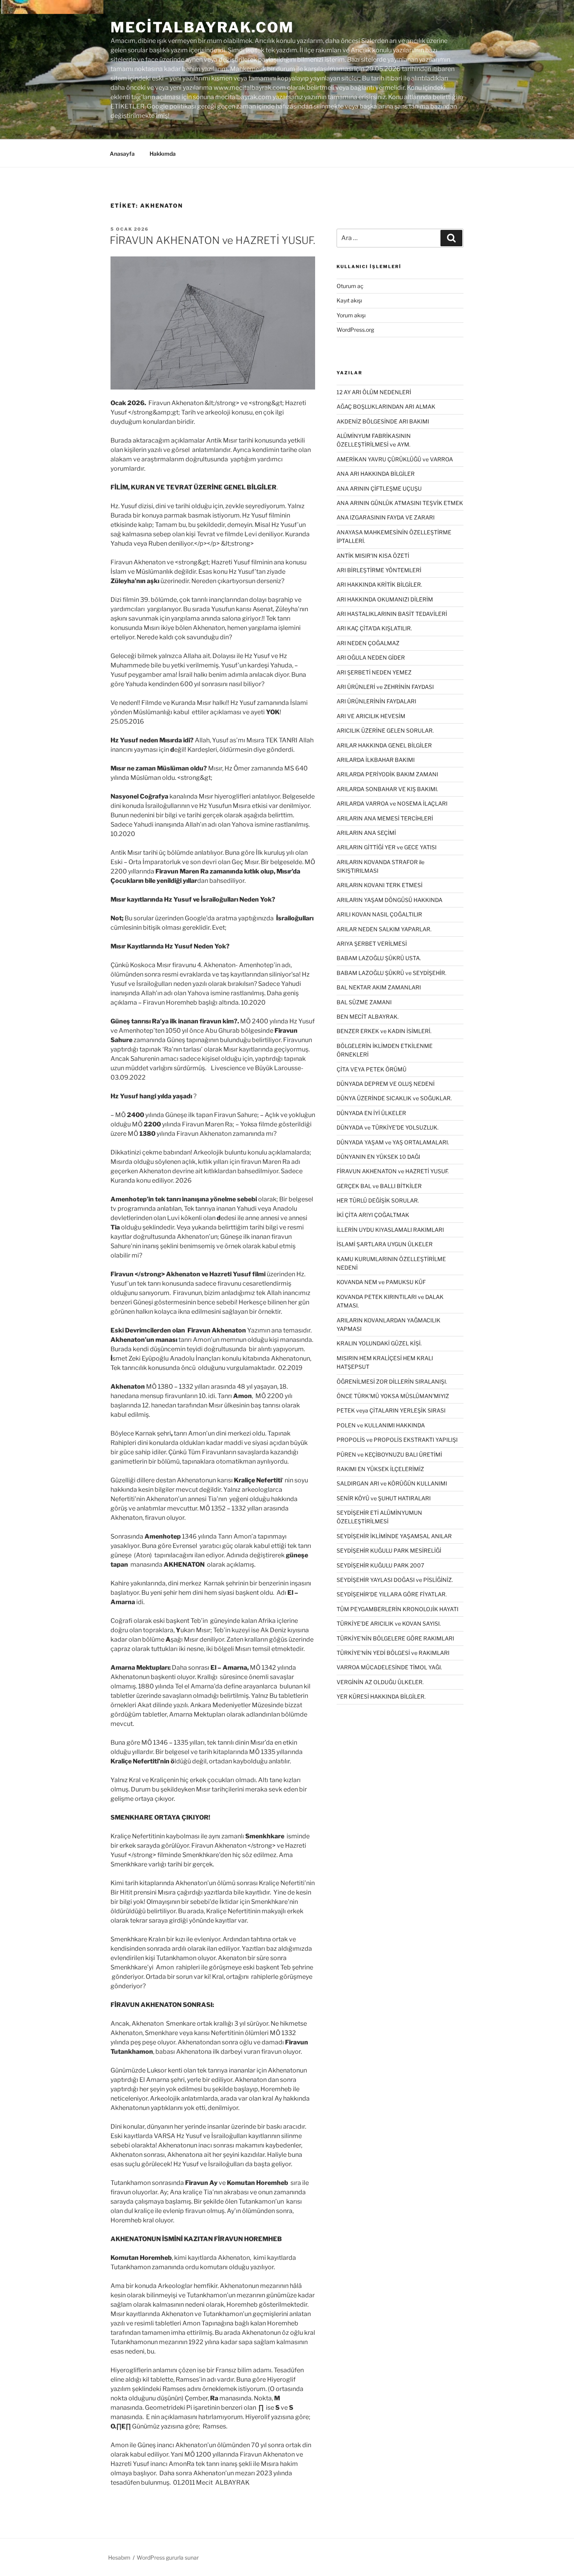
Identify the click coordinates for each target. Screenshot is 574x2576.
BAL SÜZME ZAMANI (364, 1002)
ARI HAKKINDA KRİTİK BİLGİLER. (379, 584)
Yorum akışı (351, 315)
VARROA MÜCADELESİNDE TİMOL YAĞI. (389, 1667)
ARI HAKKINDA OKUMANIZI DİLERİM (385, 599)
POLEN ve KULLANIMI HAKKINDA (381, 1425)
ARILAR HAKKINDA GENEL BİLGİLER (384, 745)
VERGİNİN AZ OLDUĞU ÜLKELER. (380, 1682)
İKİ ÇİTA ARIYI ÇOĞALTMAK (373, 1215)
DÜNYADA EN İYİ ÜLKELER (371, 1113)
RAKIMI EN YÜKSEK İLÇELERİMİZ (380, 1469)
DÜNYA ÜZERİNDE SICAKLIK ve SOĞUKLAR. (394, 1098)
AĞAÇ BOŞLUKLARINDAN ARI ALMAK (386, 407)
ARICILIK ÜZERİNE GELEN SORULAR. (385, 730)
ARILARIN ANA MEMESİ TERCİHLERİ (385, 818)
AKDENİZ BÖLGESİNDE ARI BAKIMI (383, 421)
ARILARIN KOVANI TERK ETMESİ (380, 885)
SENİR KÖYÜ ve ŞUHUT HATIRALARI (384, 1498)
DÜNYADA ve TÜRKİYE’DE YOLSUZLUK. (388, 1127)
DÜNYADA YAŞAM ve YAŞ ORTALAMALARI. (393, 1142)
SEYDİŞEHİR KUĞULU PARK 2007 (380, 1565)
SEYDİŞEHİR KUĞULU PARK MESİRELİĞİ (389, 1550)
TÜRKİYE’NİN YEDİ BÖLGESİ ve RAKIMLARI (393, 1653)
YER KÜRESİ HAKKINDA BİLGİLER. (381, 1696)
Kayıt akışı (349, 300)
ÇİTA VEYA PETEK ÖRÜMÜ (372, 1069)
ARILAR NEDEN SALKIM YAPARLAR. (384, 929)
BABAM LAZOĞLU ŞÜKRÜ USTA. (379, 958)
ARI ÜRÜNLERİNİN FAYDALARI (376, 701)
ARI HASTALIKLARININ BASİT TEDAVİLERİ (392, 614)
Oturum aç (350, 286)
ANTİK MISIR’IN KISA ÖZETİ (373, 556)
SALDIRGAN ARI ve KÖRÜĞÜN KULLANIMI (392, 1483)
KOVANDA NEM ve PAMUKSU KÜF (381, 1282)
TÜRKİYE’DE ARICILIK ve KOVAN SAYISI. (389, 1623)
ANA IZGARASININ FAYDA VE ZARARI (386, 517)
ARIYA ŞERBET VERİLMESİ (372, 944)
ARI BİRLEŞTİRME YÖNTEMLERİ (379, 570)
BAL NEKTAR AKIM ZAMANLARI (379, 987)
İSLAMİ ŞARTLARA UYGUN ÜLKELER (385, 1244)
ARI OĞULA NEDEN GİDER (371, 657)
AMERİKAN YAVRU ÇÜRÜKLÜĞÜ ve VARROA (395, 459)
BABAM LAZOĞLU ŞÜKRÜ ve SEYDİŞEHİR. (391, 973)
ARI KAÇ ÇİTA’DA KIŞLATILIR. (374, 628)
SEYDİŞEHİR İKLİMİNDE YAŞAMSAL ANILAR (394, 1536)
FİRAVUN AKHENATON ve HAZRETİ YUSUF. (212, 240)
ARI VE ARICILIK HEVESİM (371, 716)
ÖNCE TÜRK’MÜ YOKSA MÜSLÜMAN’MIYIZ (393, 1396)
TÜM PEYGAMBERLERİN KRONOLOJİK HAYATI (398, 1609)
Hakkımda (163, 154)
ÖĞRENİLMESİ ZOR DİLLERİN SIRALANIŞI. (392, 1381)
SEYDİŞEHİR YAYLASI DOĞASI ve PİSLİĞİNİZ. (395, 1580)
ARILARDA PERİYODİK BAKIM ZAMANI (387, 774)
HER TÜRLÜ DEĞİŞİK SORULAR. (378, 1200)
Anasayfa (122, 154)
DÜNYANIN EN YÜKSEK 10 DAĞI (378, 1157)
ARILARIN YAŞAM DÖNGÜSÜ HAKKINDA (389, 900)
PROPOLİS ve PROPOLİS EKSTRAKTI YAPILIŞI (397, 1440)
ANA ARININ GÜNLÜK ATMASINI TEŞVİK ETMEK (400, 503)
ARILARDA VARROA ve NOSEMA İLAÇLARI (392, 803)
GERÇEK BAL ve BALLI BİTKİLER (379, 1186)
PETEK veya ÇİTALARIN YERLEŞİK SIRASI (391, 1410)
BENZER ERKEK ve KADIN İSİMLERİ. (384, 1031)
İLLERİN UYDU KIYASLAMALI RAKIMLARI (390, 1230)
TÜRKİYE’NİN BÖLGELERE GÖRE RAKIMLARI (395, 1638)
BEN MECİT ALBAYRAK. (368, 1017)
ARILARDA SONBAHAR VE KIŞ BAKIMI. (387, 789)
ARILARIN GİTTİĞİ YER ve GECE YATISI (387, 847)
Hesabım (119, 2557)
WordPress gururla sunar (168, 2557)
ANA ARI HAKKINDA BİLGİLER (376, 474)
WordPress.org (355, 330)
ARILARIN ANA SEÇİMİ (366, 833)
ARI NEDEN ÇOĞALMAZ (368, 643)
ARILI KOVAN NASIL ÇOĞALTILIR (379, 914)
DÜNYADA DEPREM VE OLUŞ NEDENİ (386, 1084)
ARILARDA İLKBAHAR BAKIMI (376, 760)
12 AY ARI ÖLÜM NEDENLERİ (374, 392)
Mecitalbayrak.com (202, 27)
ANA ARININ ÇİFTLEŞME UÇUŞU (379, 488)
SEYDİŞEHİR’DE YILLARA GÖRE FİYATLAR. (392, 1594)
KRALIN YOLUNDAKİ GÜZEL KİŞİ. (379, 1343)
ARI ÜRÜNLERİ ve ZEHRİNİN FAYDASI (385, 687)
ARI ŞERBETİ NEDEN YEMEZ (374, 672)
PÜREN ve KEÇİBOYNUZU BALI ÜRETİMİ (389, 1454)
